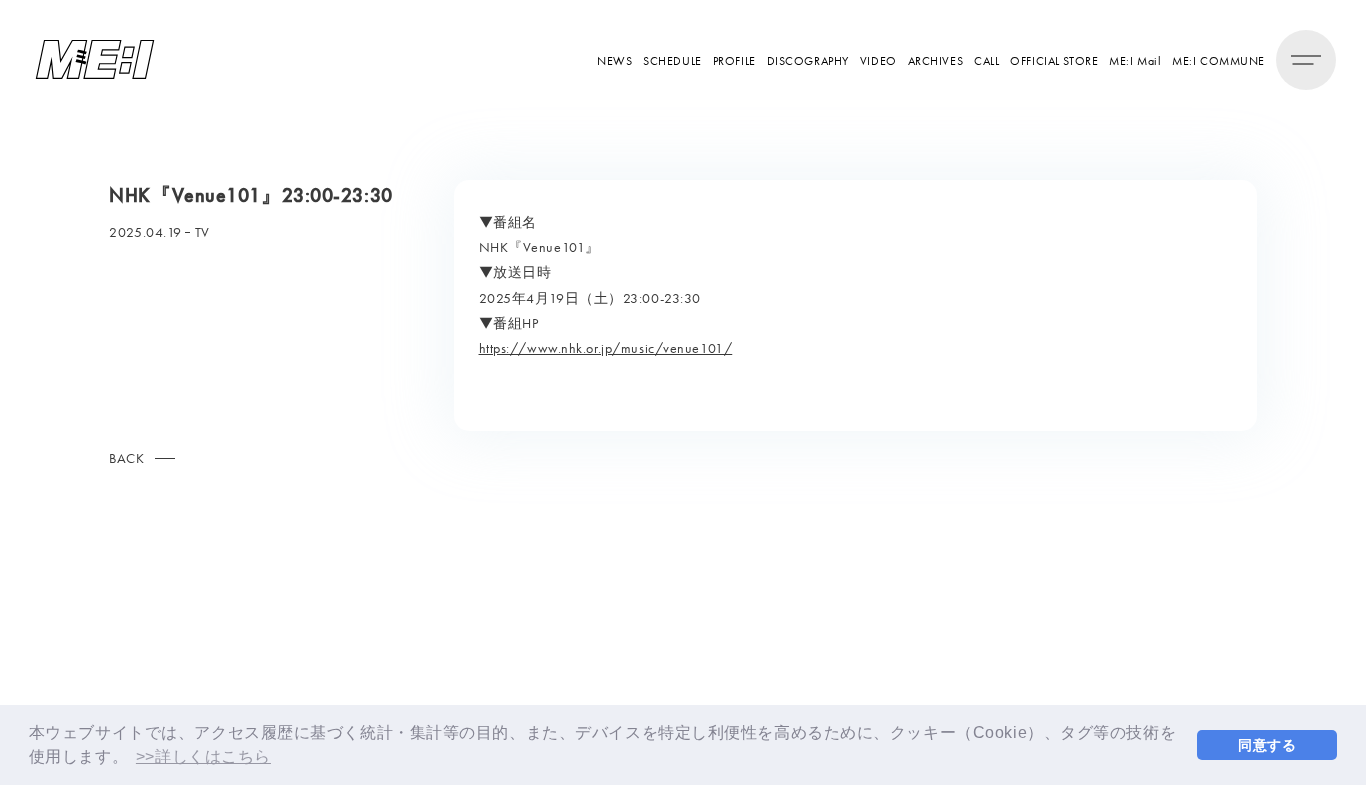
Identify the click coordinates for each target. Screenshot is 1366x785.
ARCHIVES (935, 60)
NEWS (614, 60)
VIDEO (878, 60)
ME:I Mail (1135, 60)
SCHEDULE (672, 60)
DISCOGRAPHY (808, 60)
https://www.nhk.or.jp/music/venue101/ (606, 348)
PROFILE (734, 60)
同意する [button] (1267, 745)
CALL (986, 60)
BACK (126, 458)
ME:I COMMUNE (1218, 60)
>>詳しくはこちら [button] (203, 756)
